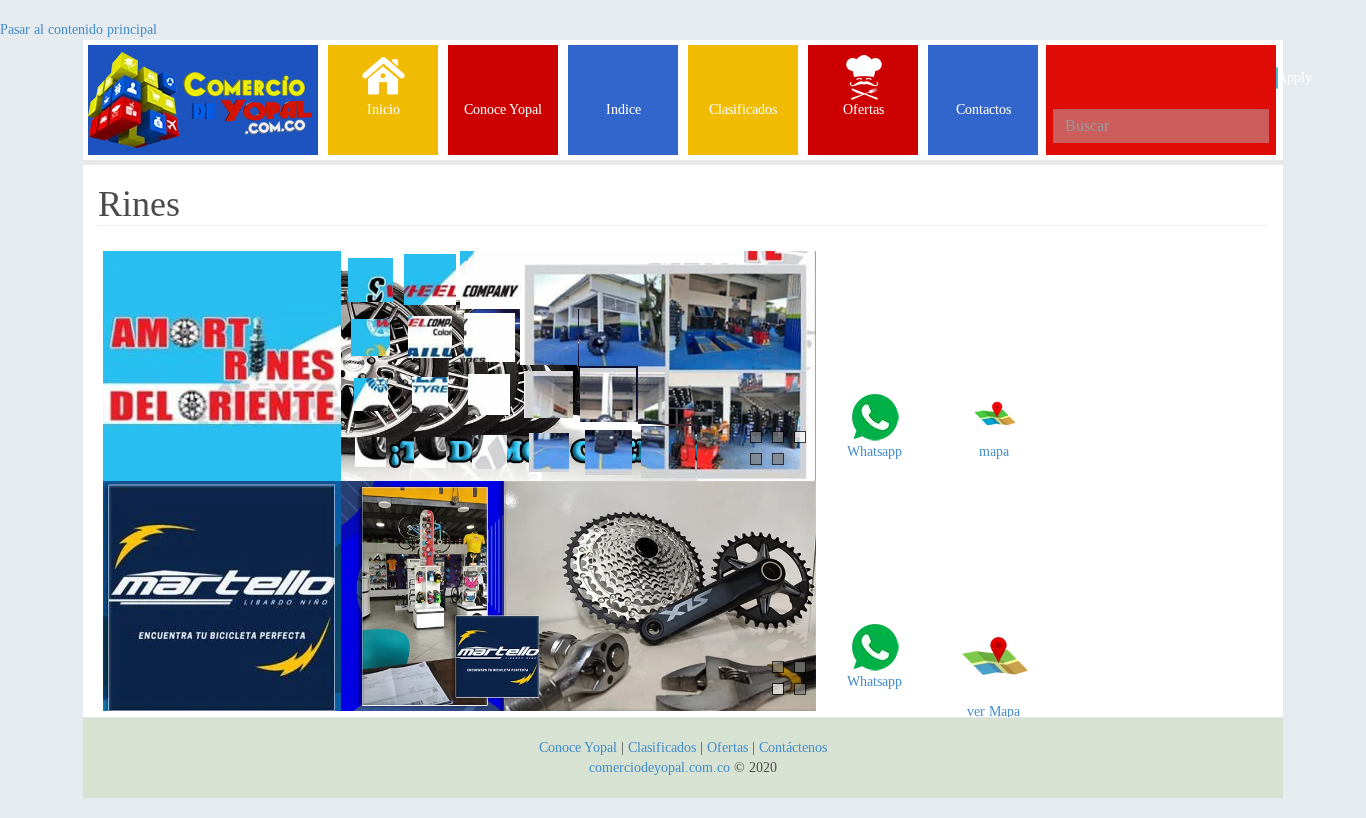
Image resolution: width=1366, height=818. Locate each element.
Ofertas (727, 747)
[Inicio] (203, 70)
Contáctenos (793, 747)
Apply (1277, 77)
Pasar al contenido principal (78, 29)
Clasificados (664, 747)
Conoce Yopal (578, 747)
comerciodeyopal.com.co (659, 767)
